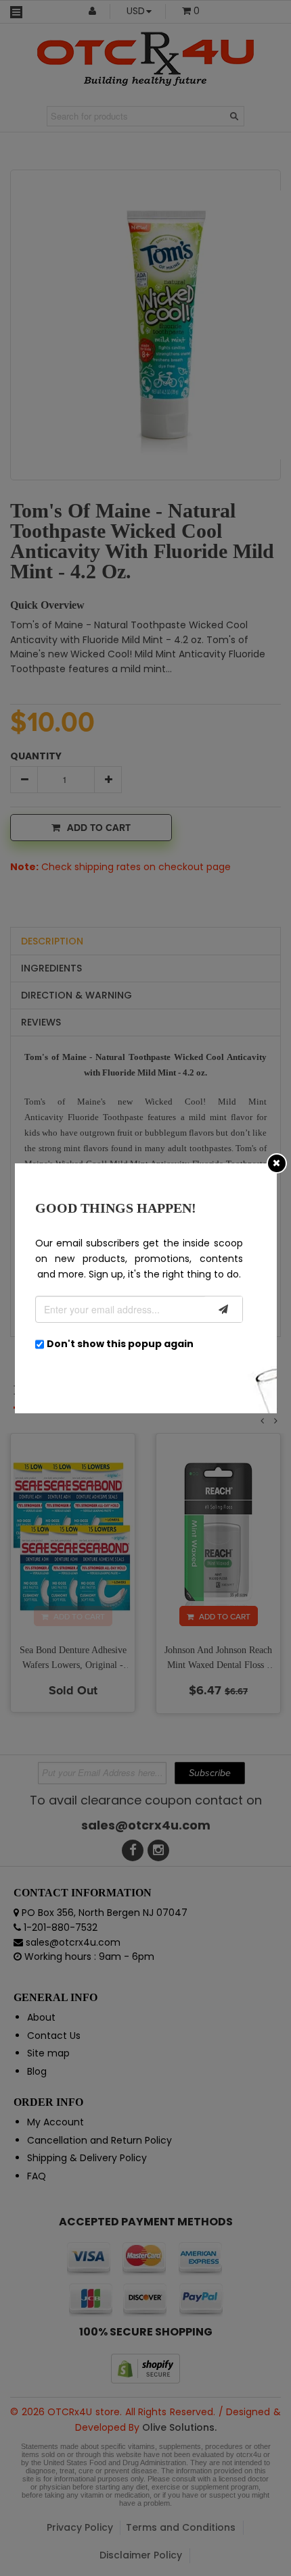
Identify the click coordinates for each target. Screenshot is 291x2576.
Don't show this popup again (120, 1344)
